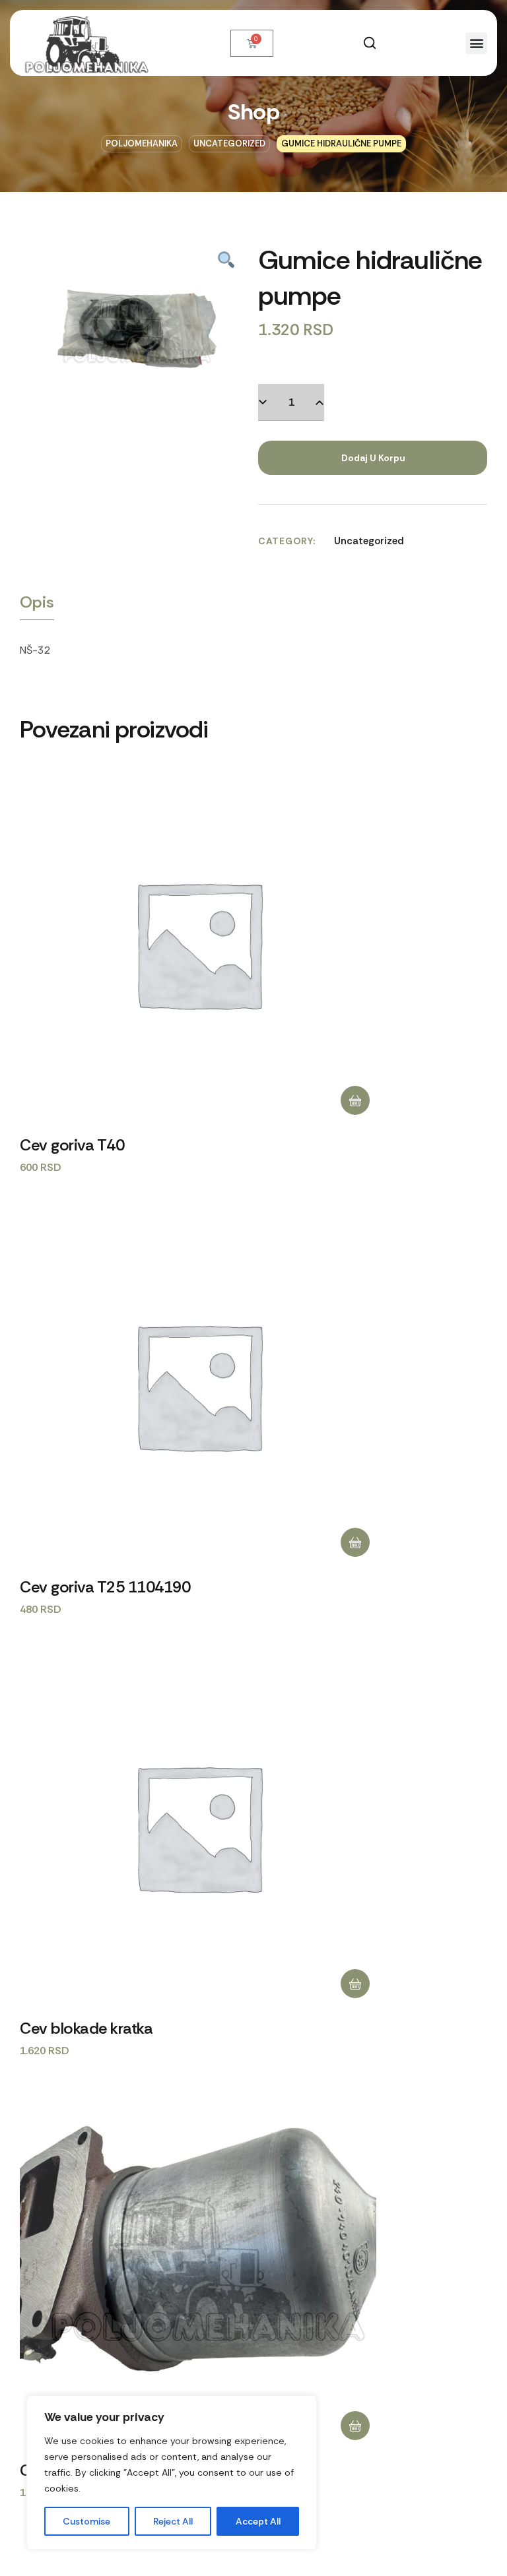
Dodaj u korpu (373, 458)
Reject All (173, 2521)
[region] (172, 2472)
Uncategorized (229, 143)
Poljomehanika (142, 143)
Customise (86, 2521)
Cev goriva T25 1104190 (105, 1587)
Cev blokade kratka (86, 2028)
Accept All (258, 2521)
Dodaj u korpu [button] (355, 1100)
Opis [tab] (37, 602)
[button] (370, 43)
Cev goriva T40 (72, 1145)
